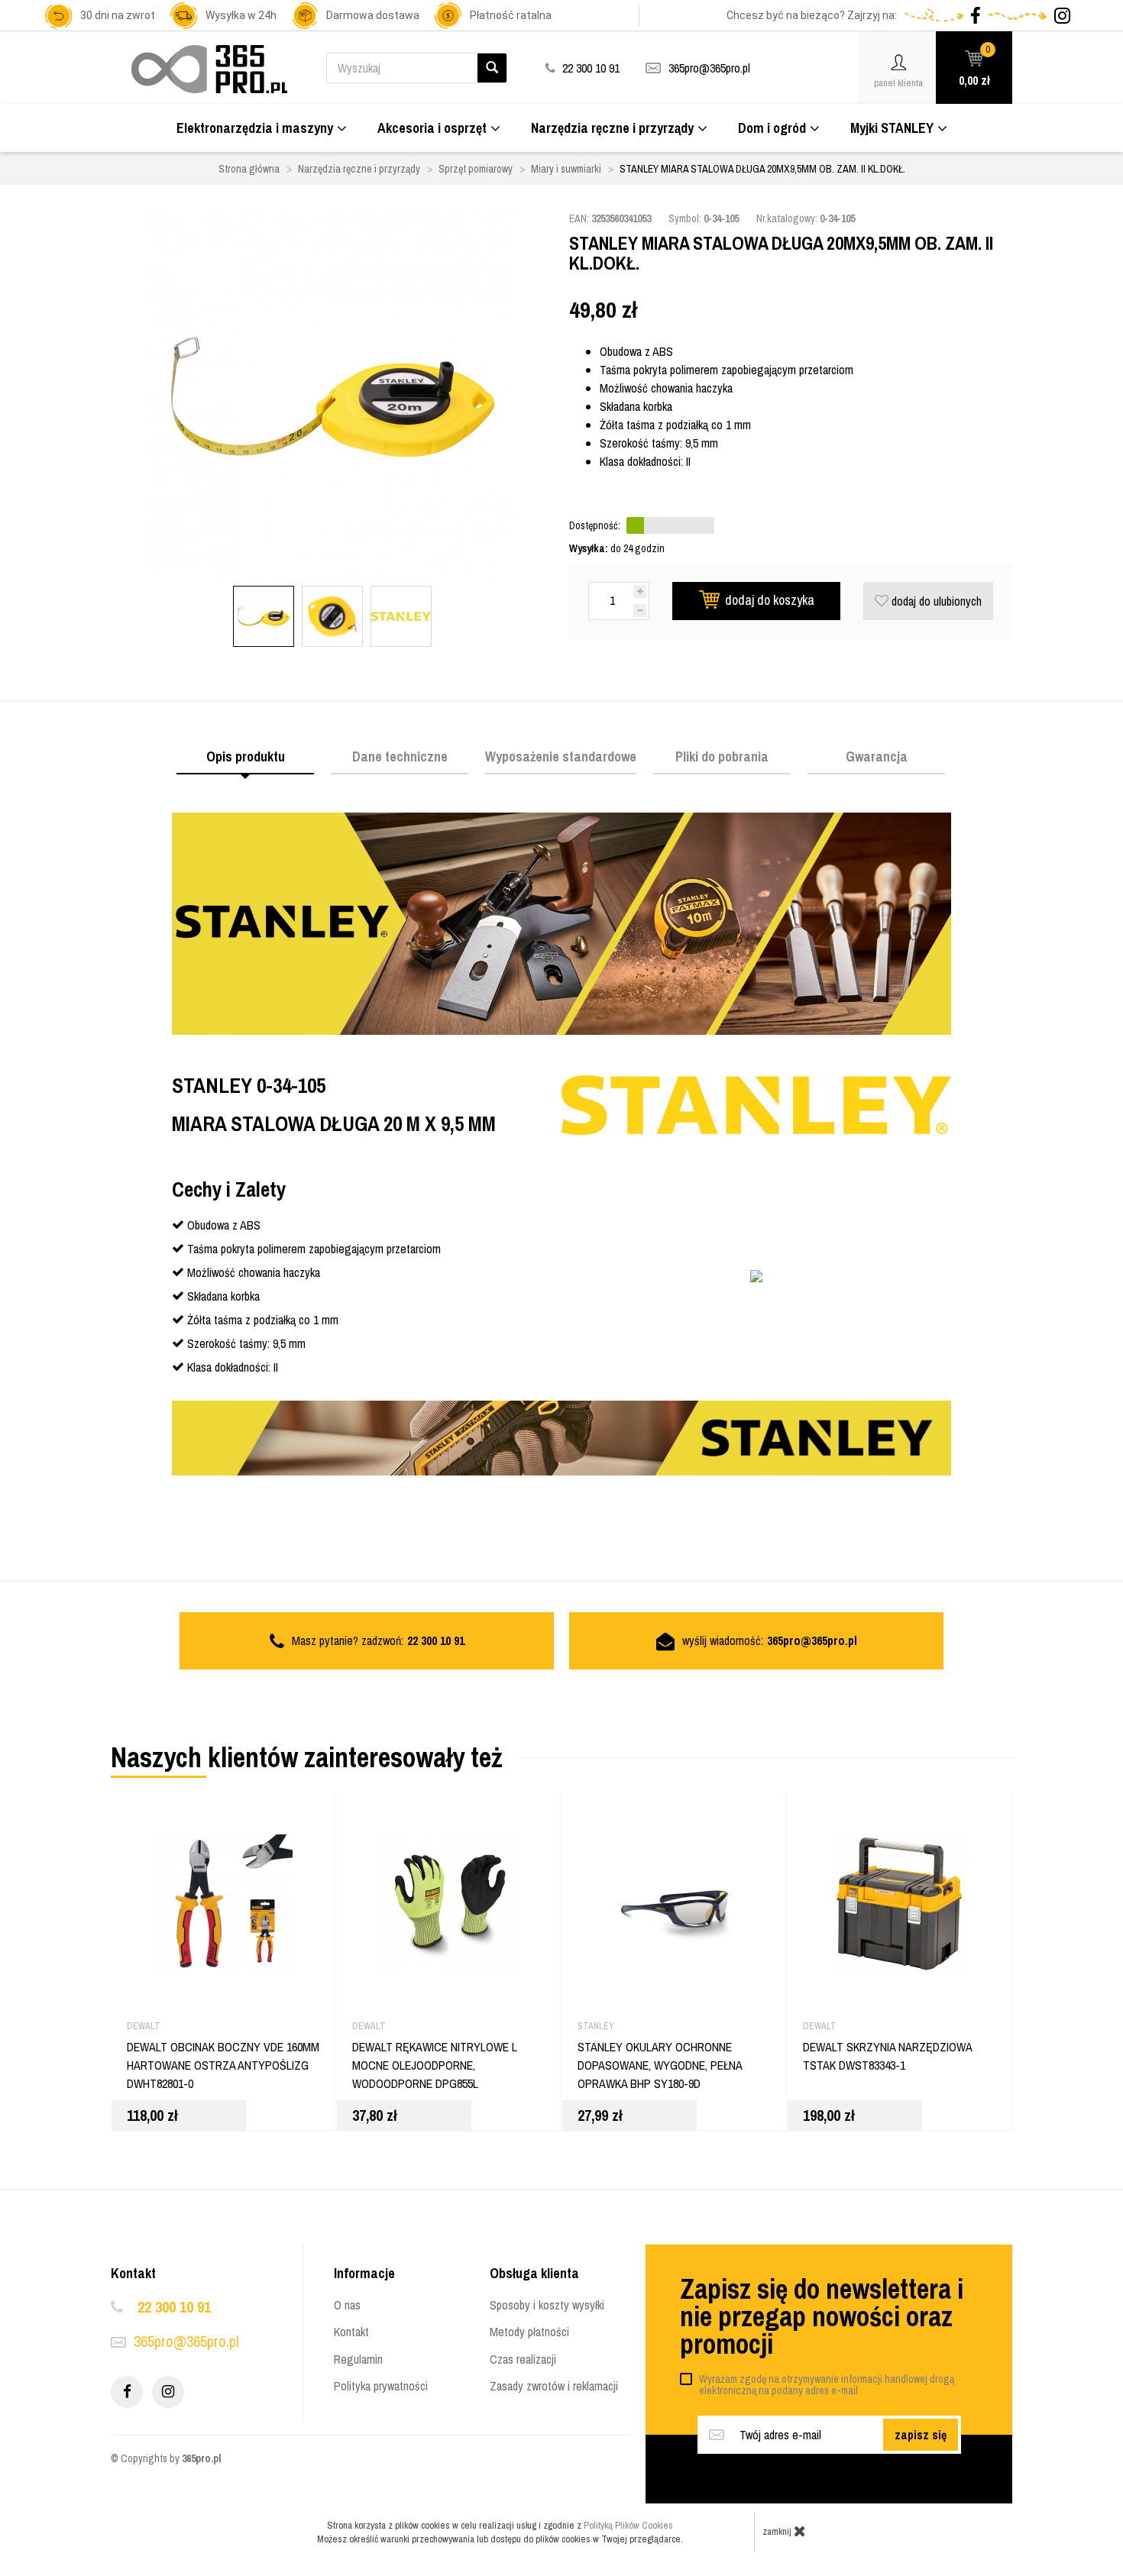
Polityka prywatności (381, 2386)
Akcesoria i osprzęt (432, 128)
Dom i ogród (772, 128)
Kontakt (351, 2332)
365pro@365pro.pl (709, 68)
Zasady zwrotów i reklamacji (554, 2386)
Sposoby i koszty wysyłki (547, 2305)
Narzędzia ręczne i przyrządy (612, 128)
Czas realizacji (523, 2359)
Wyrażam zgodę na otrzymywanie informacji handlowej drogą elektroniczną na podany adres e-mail (827, 2385)
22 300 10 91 (174, 2307)
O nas (347, 2305)
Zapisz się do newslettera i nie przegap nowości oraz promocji (822, 2316)
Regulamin (358, 2359)
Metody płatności (529, 2332)
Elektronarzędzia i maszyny (255, 128)
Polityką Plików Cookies (628, 2525)
